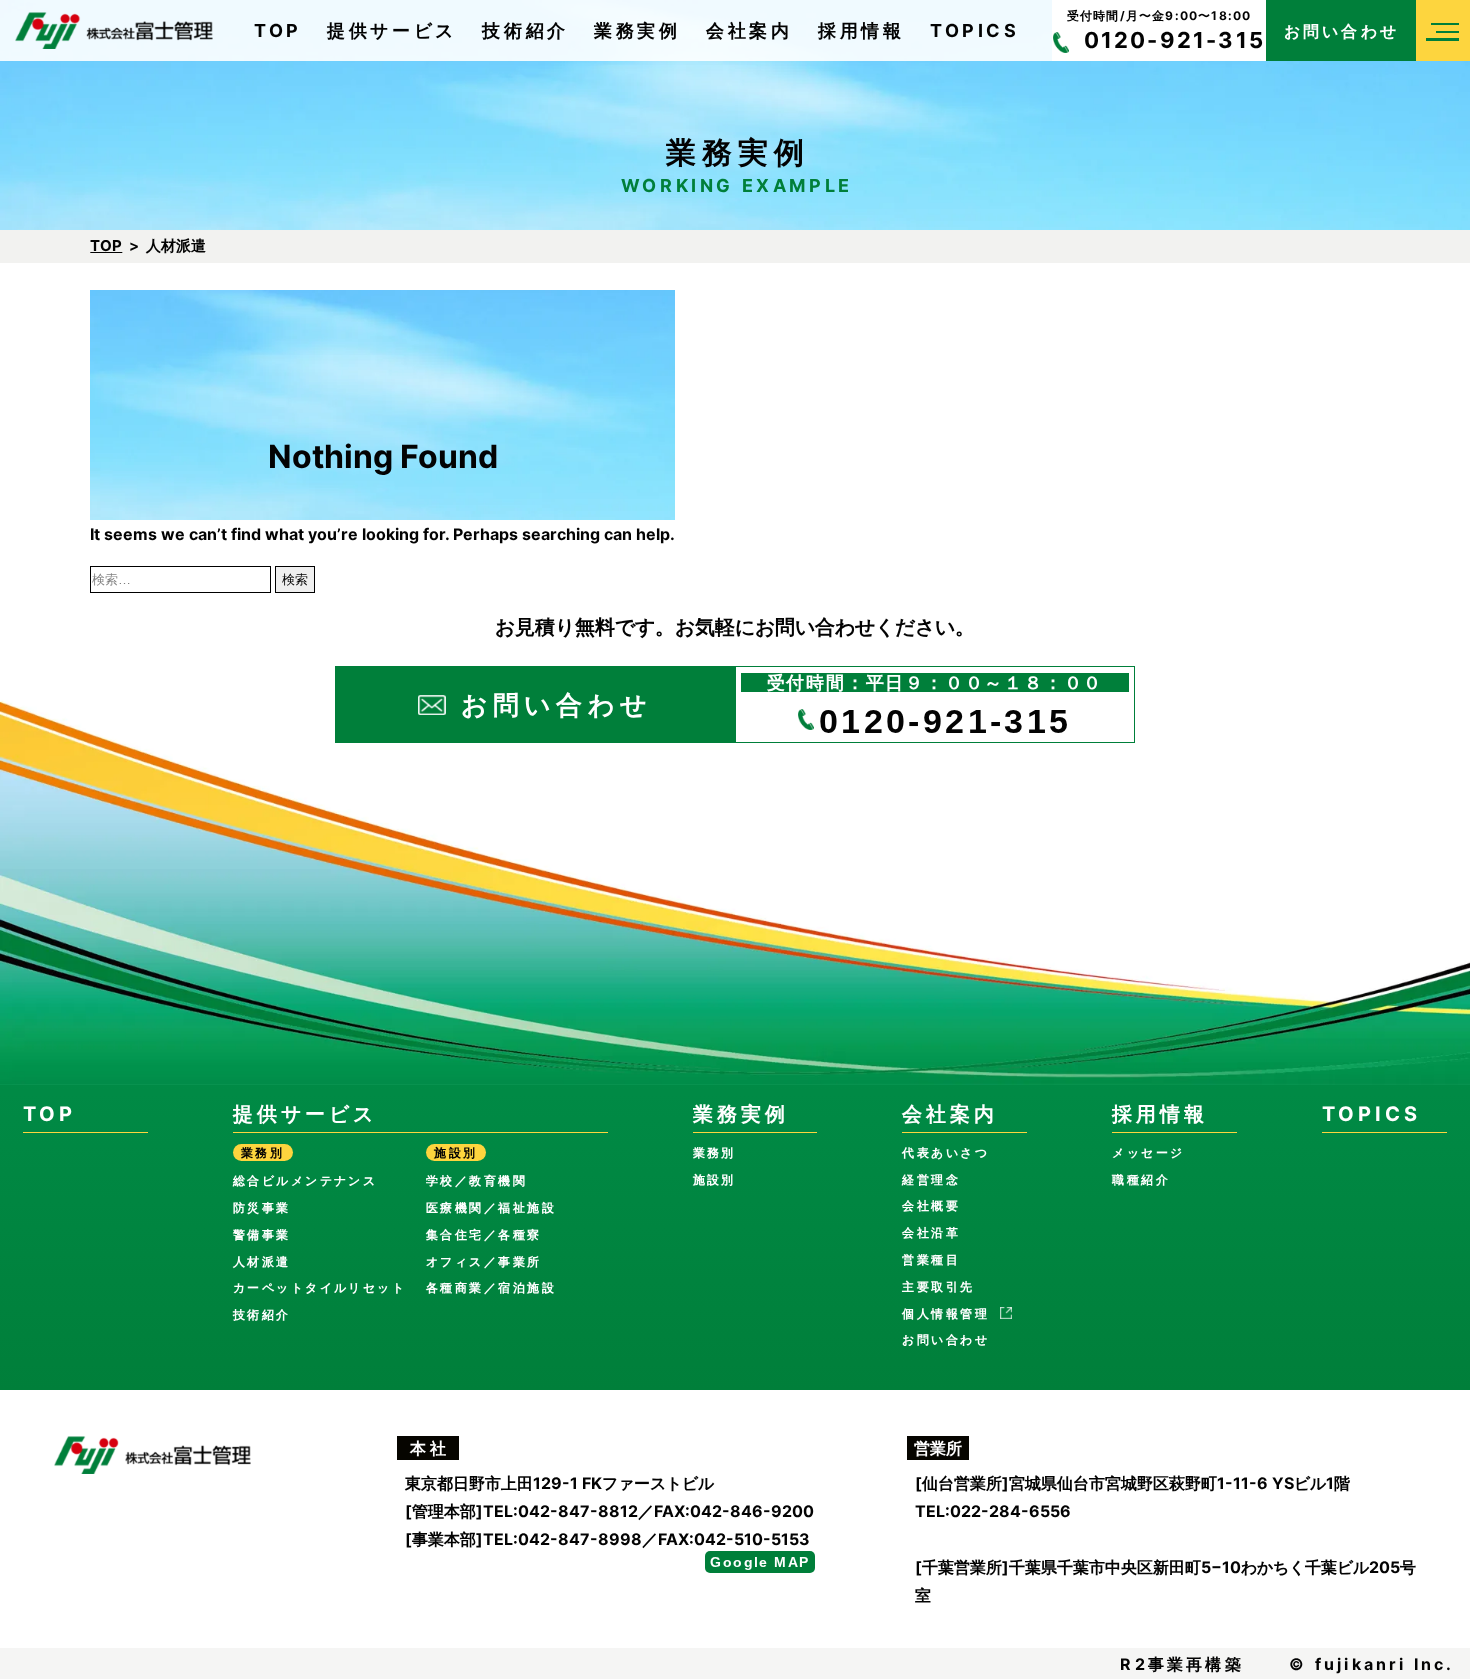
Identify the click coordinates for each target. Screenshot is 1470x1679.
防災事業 (262, 1207)
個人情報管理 (945, 1313)
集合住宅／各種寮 (484, 1234)
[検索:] (182, 578)
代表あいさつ (945, 1152)
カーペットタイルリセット (319, 1287)
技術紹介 (525, 30)
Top (278, 30)
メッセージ (1148, 1152)
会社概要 (931, 1205)
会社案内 (749, 30)
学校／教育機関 (476, 1180)
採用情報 (861, 30)
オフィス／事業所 (484, 1261)
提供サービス (392, 30)
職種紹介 (1141, 1179)
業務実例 (637, 30)
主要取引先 (938, 1286)
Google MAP (759, 1562)
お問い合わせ (1341, 31)
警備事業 (262, 1234)
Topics (975, 30)
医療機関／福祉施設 (491, 1207)
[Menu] (1443, 30)
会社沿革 (931, 1232)
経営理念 (931, 1179)
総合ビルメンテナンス (305, 1180)
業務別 (714, 1152)
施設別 (714, 1179)
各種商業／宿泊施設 (491, 1287)
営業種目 (931, 1259)
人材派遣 (262, 1261)
